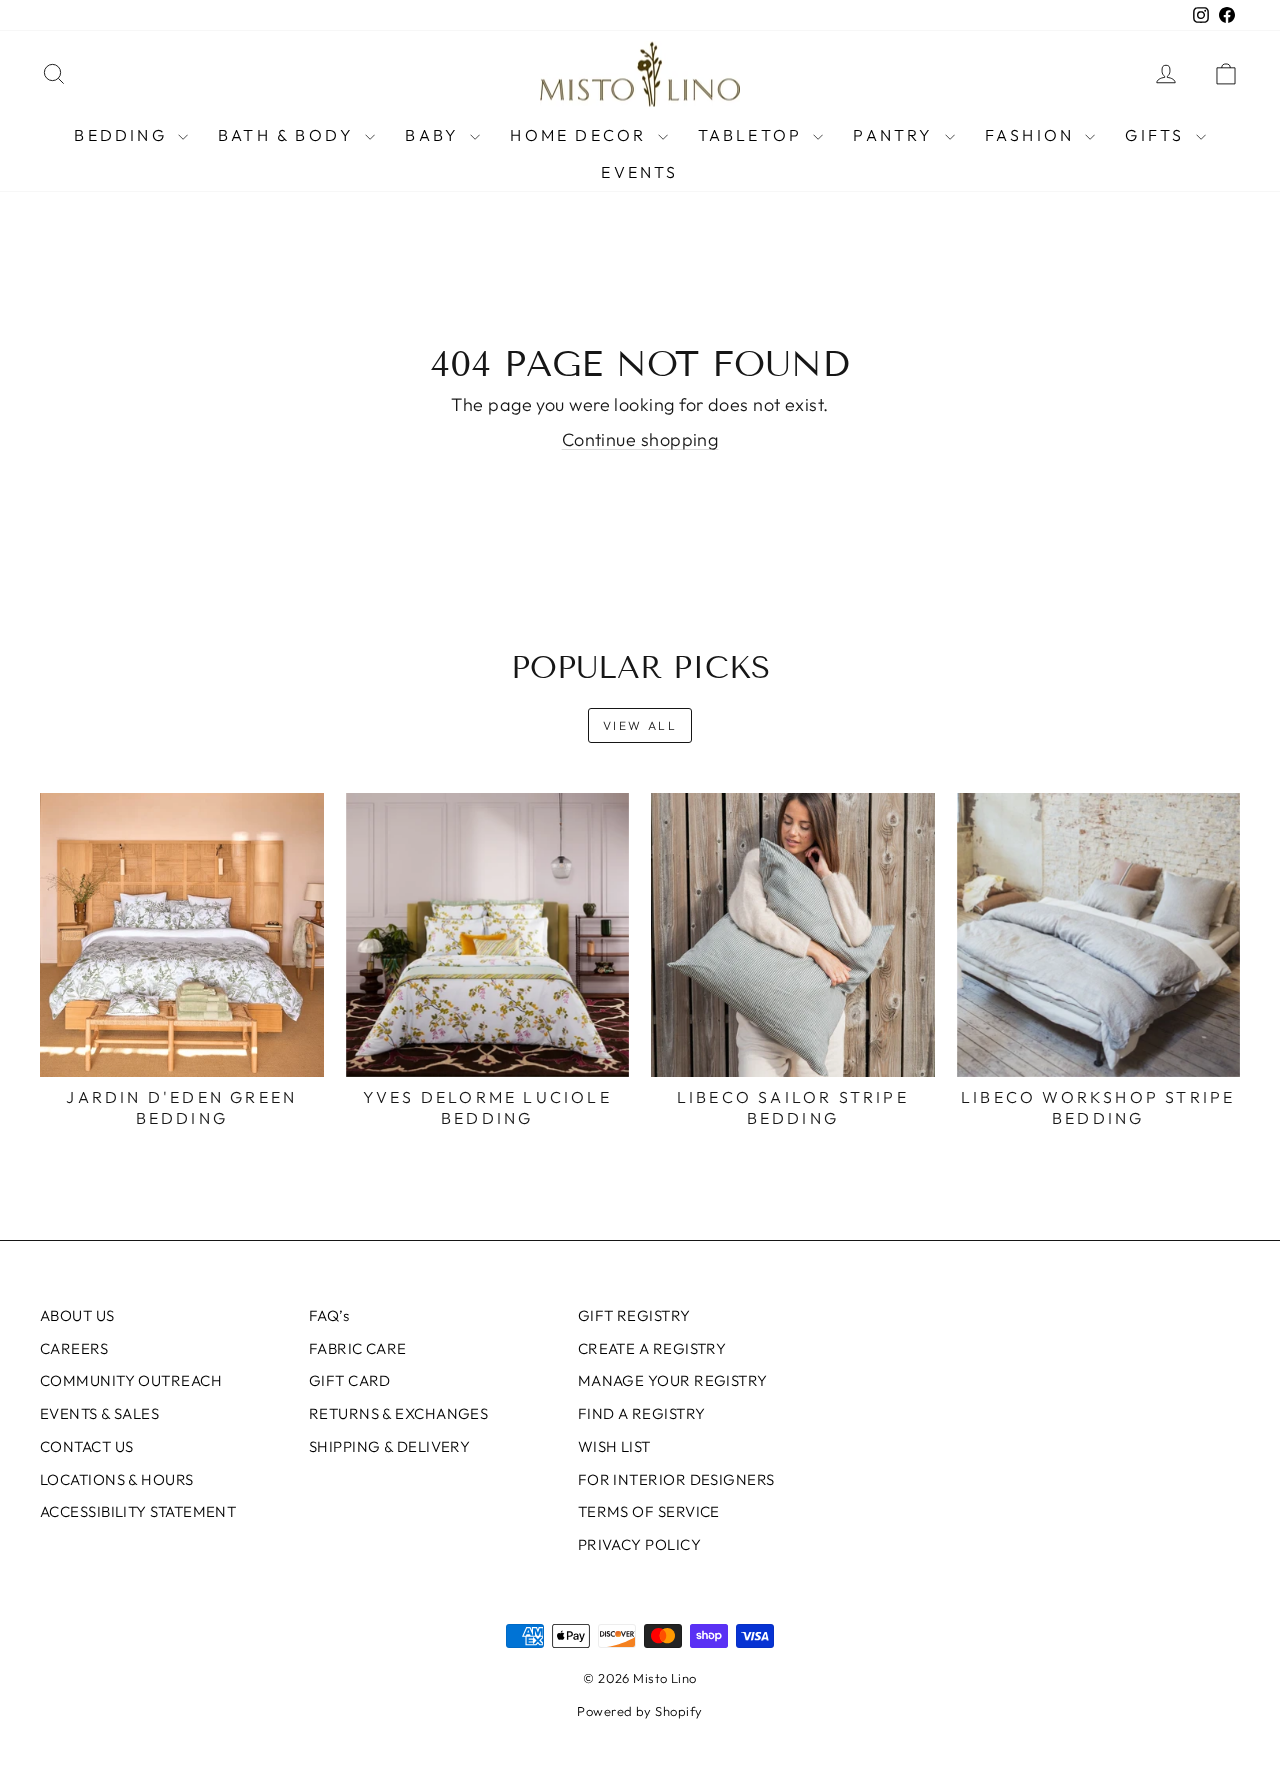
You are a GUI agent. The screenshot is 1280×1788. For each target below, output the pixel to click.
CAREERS (74, 1348)
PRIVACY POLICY (639, 1544)
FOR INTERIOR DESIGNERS (676, 1479)
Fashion (1033, 135)
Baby (435, 135)
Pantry (896, 135)
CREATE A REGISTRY (652, 1348)
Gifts (1157, 135)
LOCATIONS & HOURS (117, 1479)
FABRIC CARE (358, 1348)
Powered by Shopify (639, 1711)
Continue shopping (640, 439)
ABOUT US (77, 1315)
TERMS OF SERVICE (649, 1511)
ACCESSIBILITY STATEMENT (138, 1511)
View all (640, 725)
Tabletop (753, 135)
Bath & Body (289, 135)
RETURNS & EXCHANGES (399, 1413)
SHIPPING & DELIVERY (390, 1446)
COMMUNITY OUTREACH (131, 1380)
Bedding (123, 135)
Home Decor (581, 135)
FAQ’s (329, 1315)
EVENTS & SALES (99, 1413)
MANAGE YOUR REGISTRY (673, 1380)
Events (639, 172)
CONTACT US (87, 1446)
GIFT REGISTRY (634, 1315)
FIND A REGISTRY (642, 1413)
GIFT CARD (350, 1380)
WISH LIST (614, 1446)
